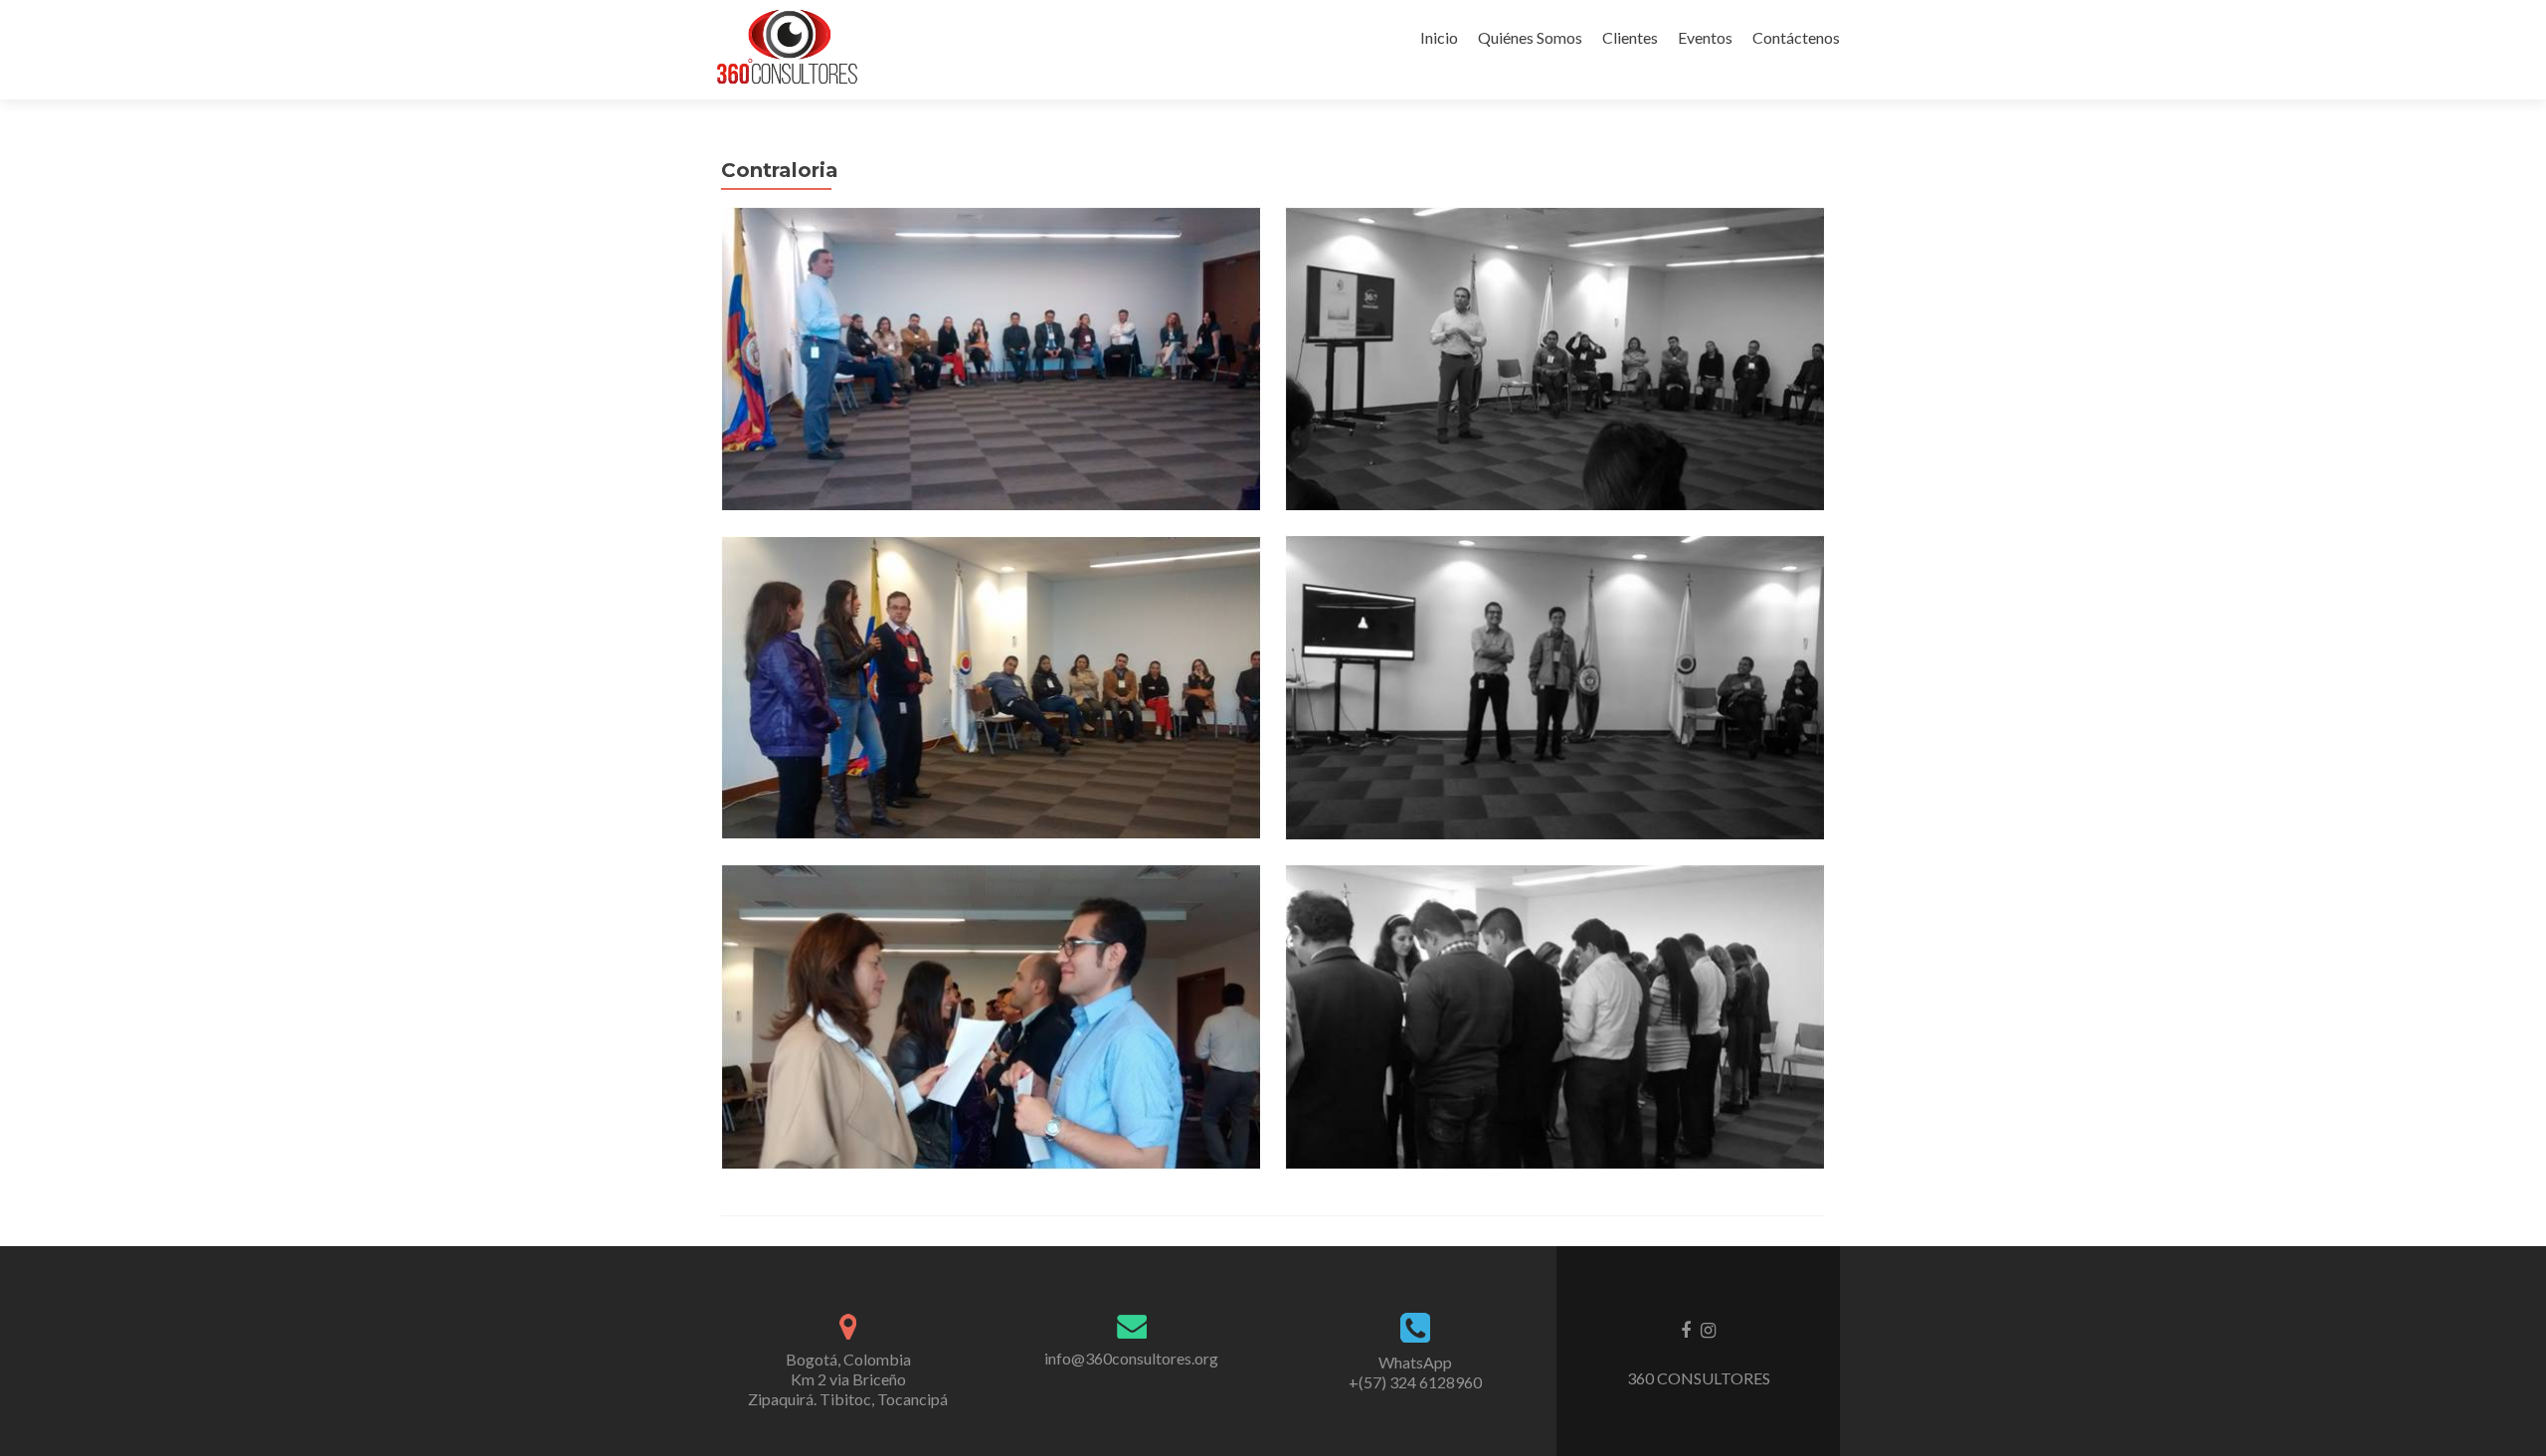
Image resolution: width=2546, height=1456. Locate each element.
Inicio (1439, 37)
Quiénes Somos (1530, 37)
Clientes (1630, 37)
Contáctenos (1796, 37)
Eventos (1705, 37)
